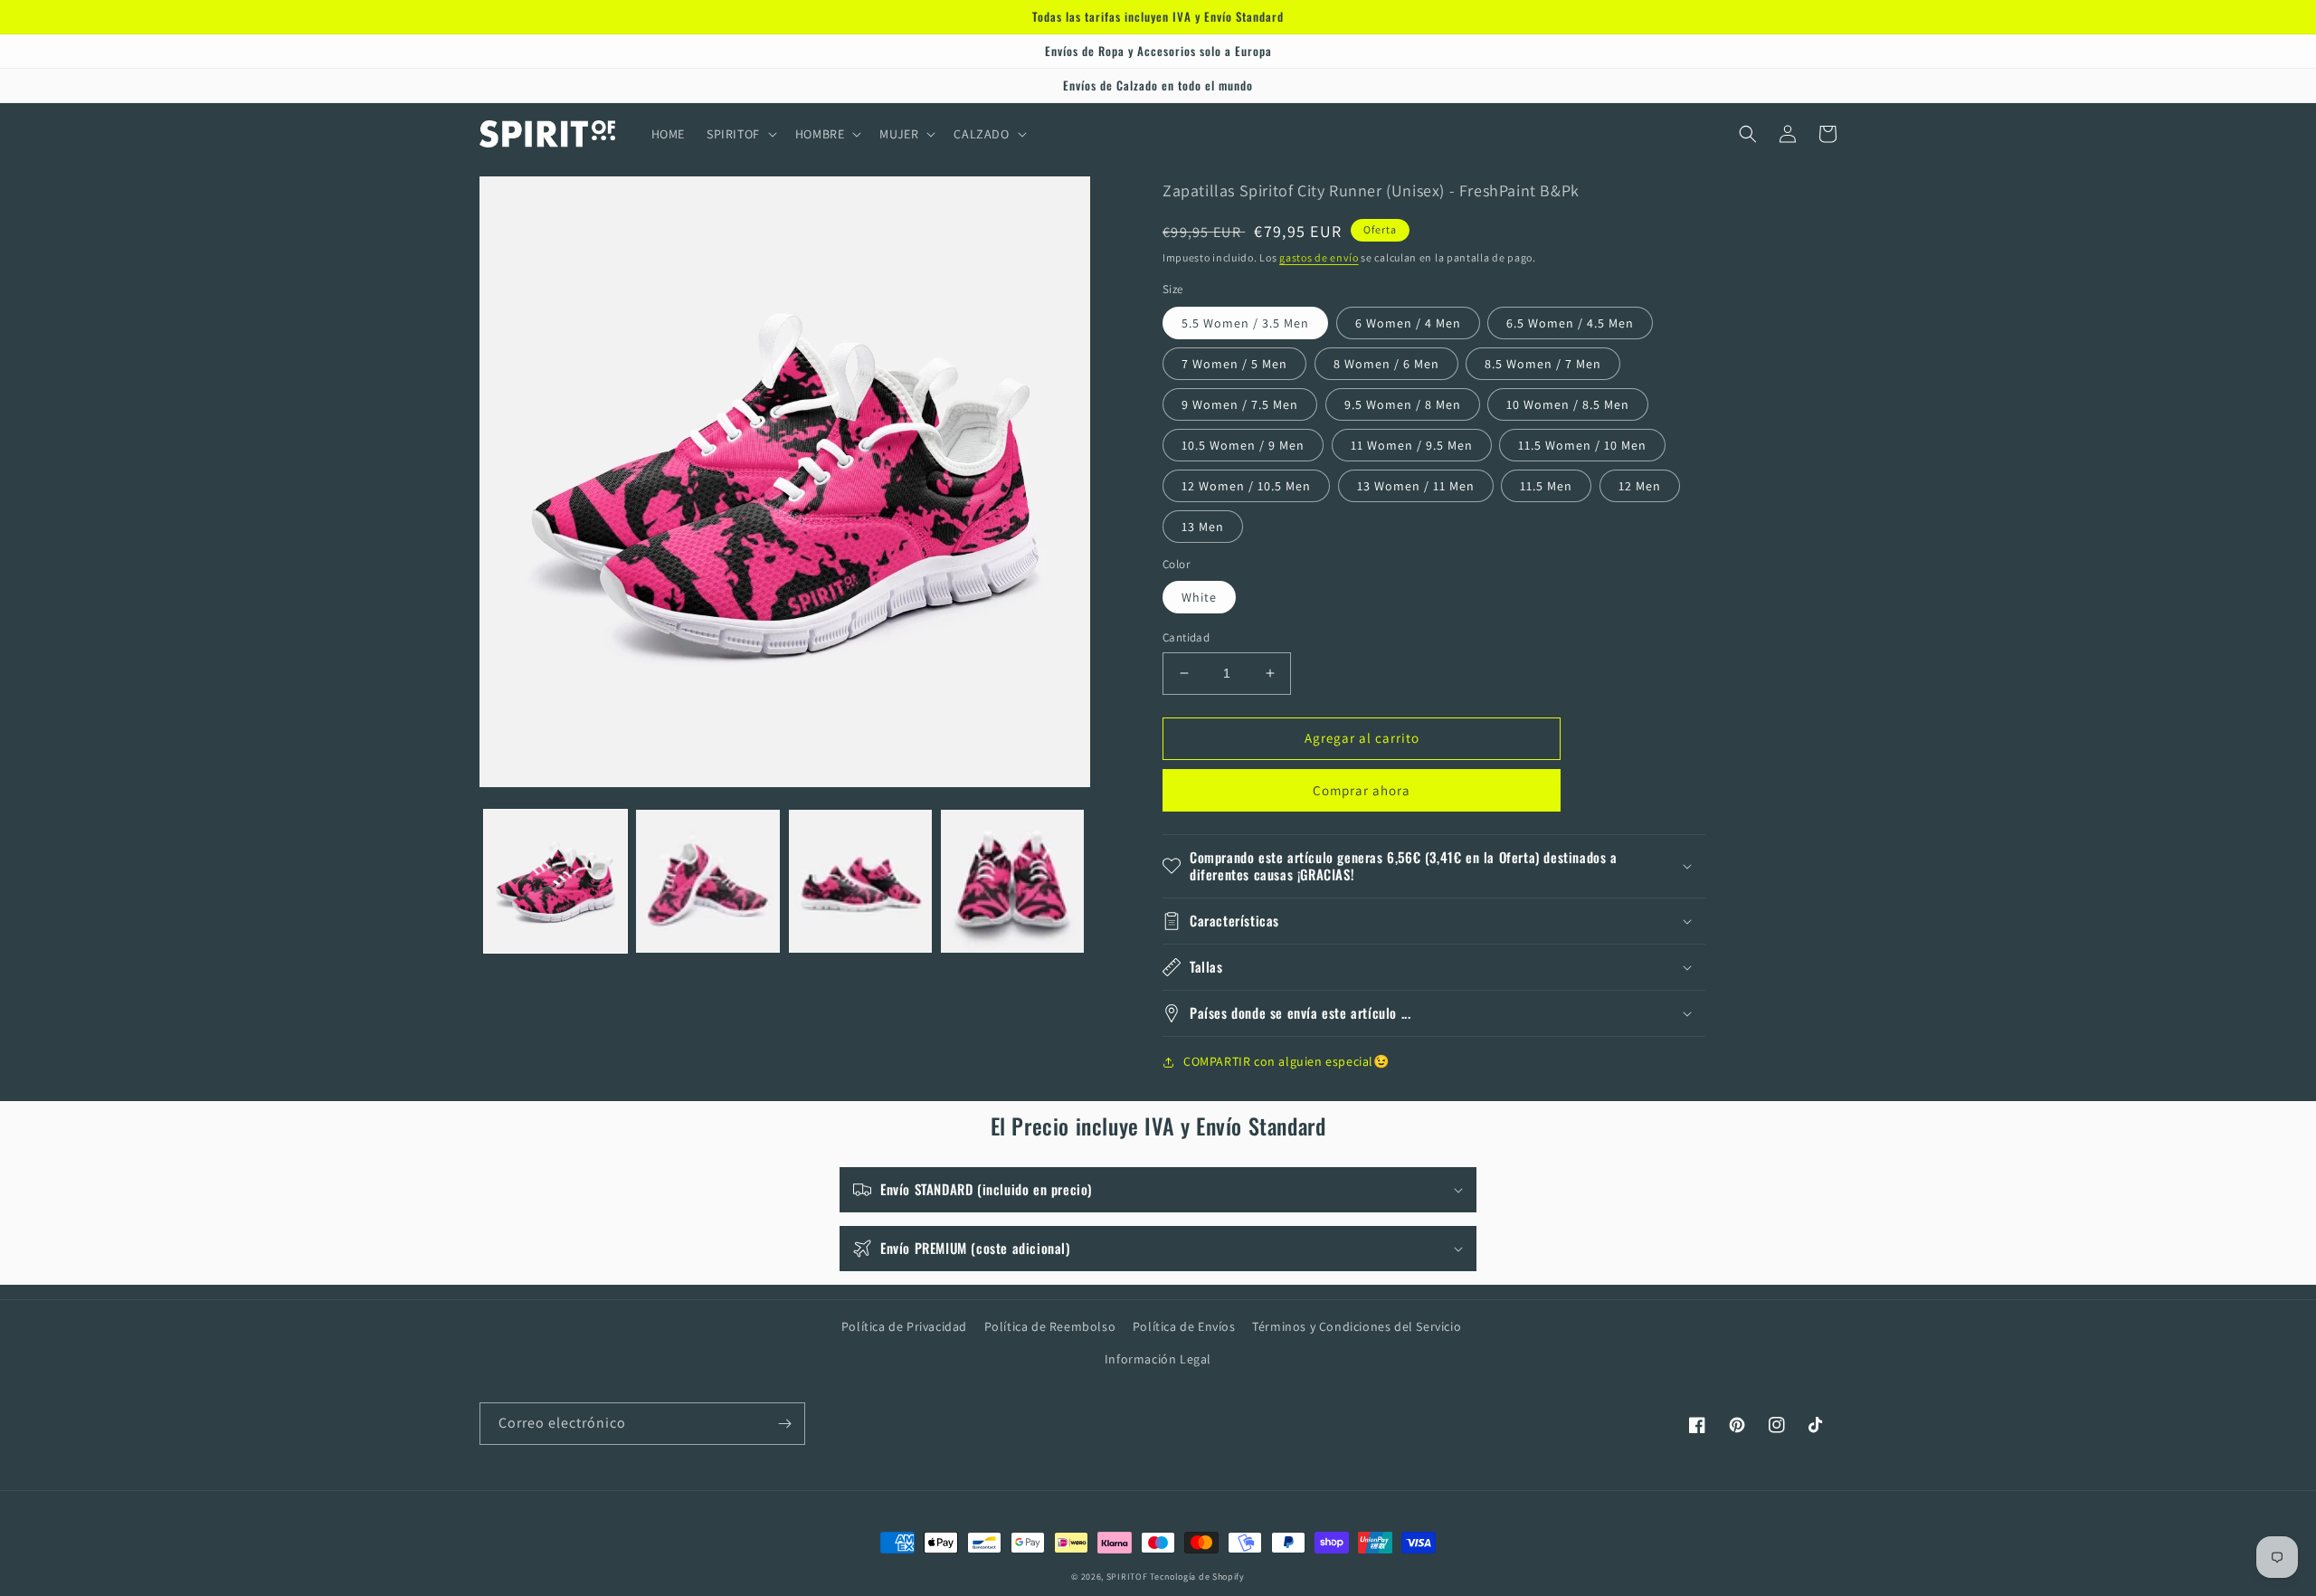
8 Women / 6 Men (1386, 364)
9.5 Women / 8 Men (1403, 404)
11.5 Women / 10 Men (1582, 445)
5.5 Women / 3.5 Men (1245, 323)
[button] (740, 134)
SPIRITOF (1127, 1577)
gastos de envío (1319, 257)
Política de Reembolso (1050, 1326)
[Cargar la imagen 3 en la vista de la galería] (860, 881)
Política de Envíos (1184, 1326)
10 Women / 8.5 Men (1568, 404)
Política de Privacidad (904, 1326)
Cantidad (1186, 637)
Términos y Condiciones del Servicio (1357, 1326)
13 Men (1203, 527)
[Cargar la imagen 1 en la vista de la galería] (555, 881)
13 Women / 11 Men (1416, 486)
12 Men (1640, 486)
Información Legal (1158, 1359)
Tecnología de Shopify (1197, 1577)
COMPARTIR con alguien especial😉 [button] (1286, 1061)
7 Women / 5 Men (1234, 364)
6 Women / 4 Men (1408, 323)
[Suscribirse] (784, 1424)
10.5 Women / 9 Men (1243, 445)
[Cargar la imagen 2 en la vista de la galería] (707, 881)
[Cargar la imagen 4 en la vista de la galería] (1012, 881)
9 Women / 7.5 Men (1240, 404)
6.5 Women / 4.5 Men (1570, 323)
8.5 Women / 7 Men (1543, 364)
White (1199, 597)
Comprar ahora (1362, 790)
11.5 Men (1546, 486)
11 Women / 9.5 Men (1412, 445)
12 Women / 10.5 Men (1246, 486)
